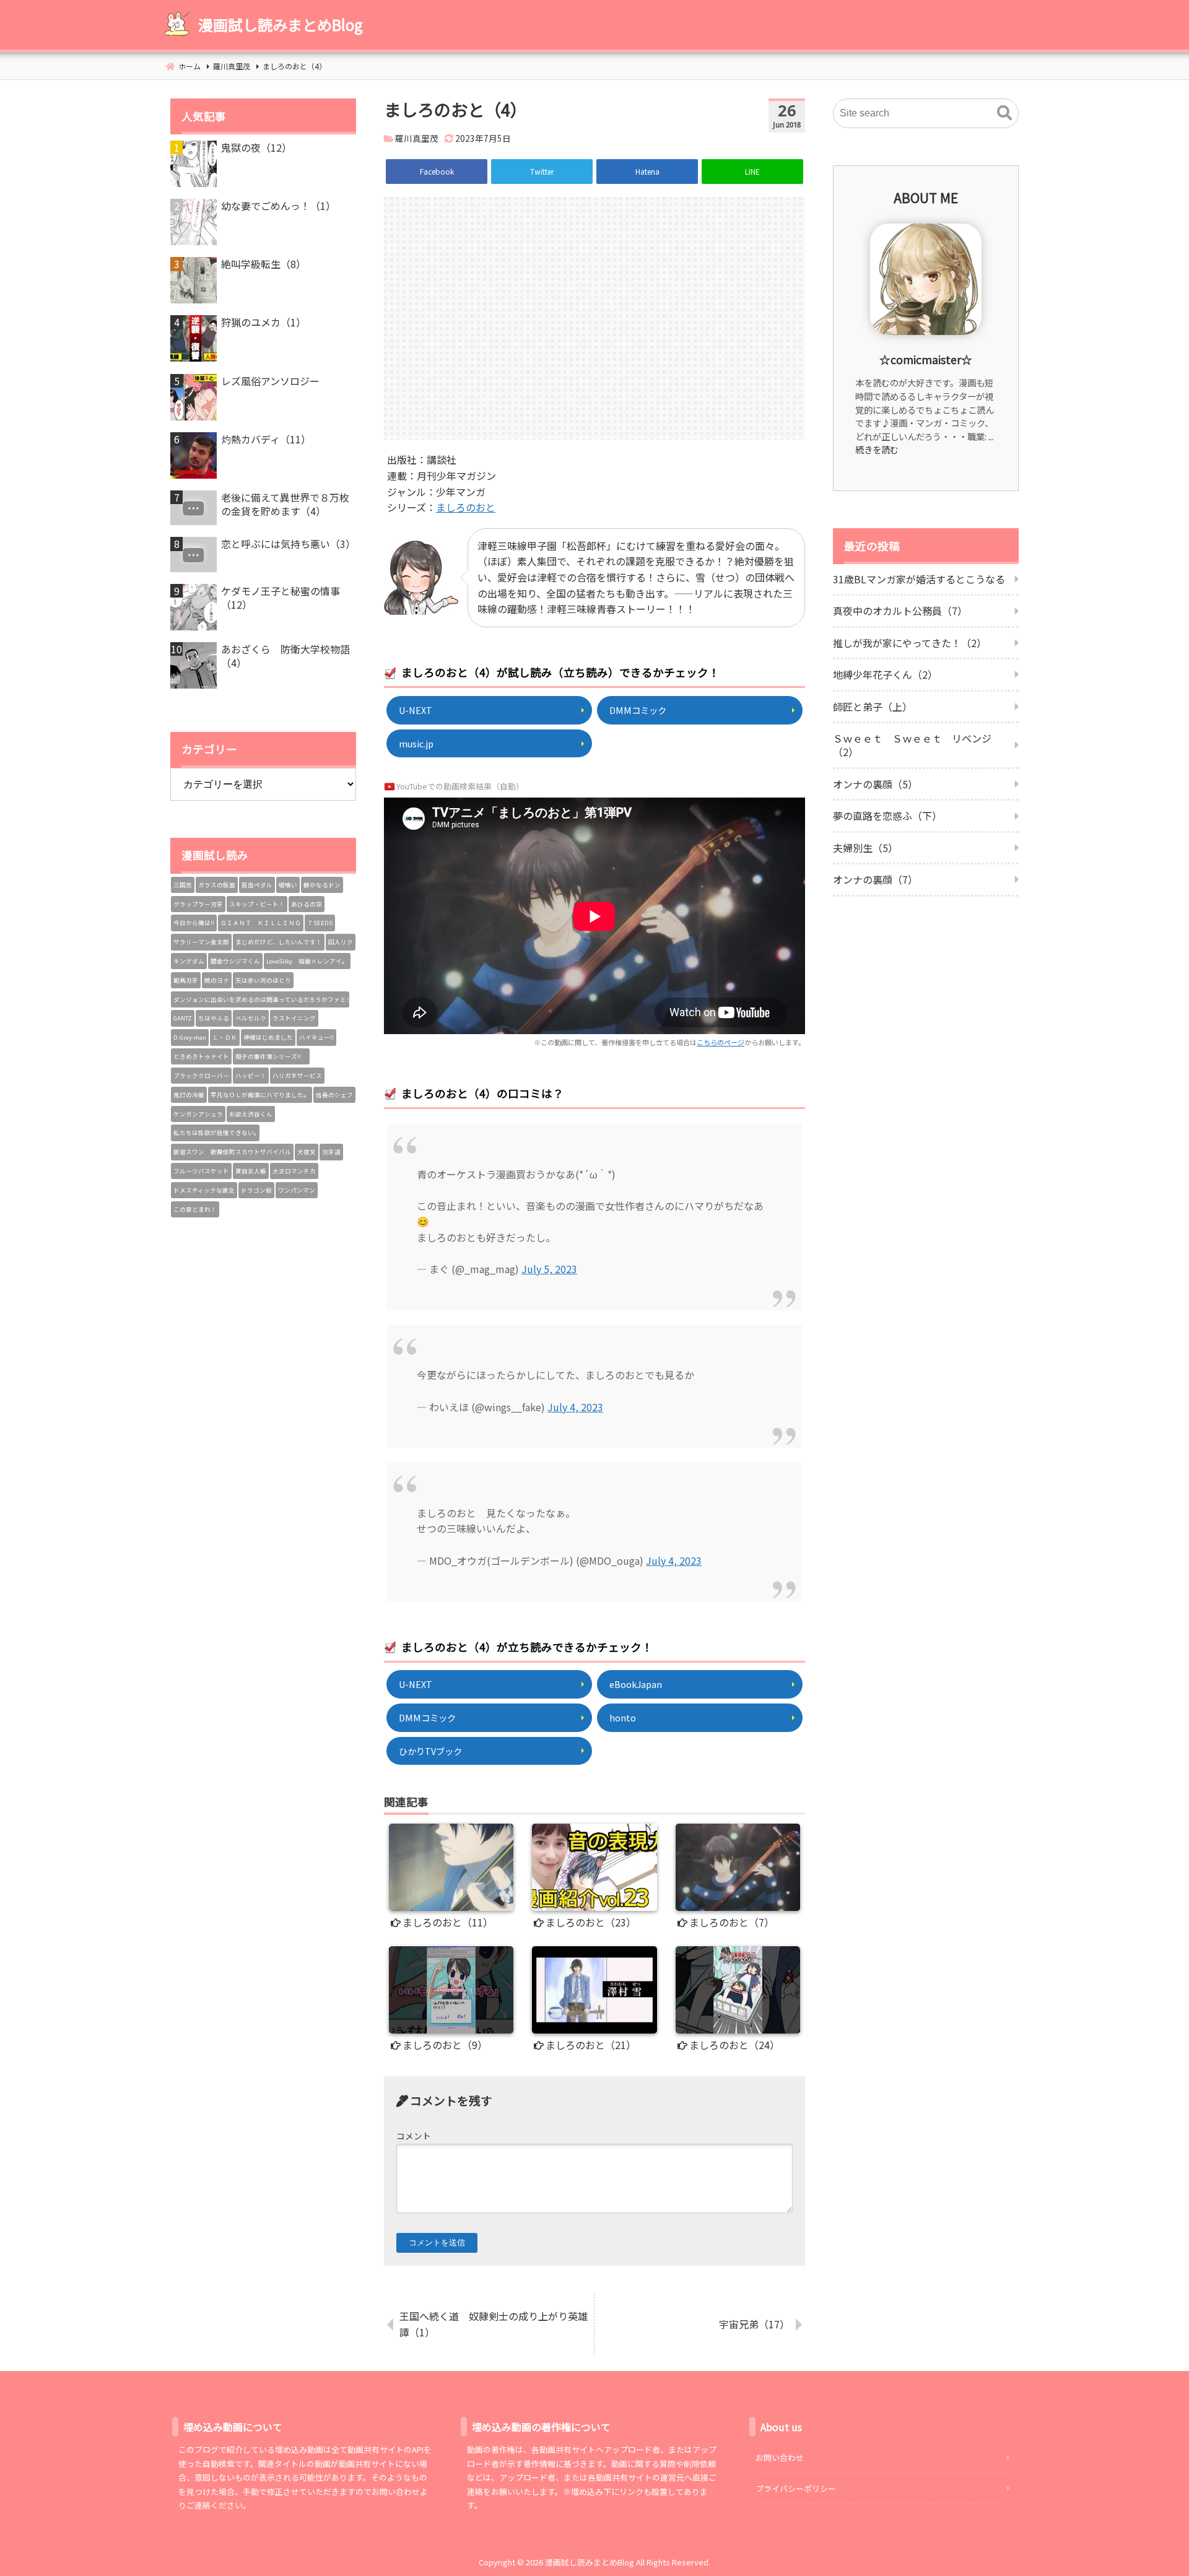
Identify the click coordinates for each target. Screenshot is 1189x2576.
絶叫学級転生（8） (263, 264)
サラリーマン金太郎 (201, 942)
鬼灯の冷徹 (189, 1095)
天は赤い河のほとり (263, 980)
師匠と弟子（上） (873, 707)
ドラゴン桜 (256, 1190)
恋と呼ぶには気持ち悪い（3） (288, 544)
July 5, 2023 (549, 1269)
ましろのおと (466, 507)
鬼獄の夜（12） (256, 147)
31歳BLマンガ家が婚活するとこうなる (919, 579)
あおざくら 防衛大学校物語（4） (285, 656)
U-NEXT (416, 710)
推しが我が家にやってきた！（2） (910, 643)
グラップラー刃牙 (198, 904)
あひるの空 (307, 904)
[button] (1004, 113)
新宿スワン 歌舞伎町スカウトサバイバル (232, 1152)
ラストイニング (294, 1018)
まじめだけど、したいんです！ (279, 942)
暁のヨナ (217, 980)
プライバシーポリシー (796, 2488)
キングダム (189, 961)
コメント (414, 2136)
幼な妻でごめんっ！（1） (278, 206)
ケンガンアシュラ (198, 1114)
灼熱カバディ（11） (266, 439)
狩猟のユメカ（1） (263, 322)
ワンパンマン (297, 1190)
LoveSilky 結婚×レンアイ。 (307, 961)
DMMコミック (638, 710)
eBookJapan (636, 1684)
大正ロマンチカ (294, 1171)
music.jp (416, 743)
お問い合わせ (780, 2457)
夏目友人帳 (251, 1171)
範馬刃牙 (186, 980)
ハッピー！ (251, 1076)
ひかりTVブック (430, 1751)
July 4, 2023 (575, 1407)
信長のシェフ (334, 1095)
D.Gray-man (190, 1037)
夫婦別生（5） (865, 848)
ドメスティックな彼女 (204, 1190)
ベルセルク (251, 1018)
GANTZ (183, 1018)
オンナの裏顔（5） (875, 784)
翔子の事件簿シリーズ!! (271, 1056)
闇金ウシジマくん (235, 961)
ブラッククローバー (201, 1076)
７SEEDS (320, 923)
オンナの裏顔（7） (875, 879)
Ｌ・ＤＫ (225, 1037)
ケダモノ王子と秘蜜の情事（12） (281, 598)
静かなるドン (322, 885)
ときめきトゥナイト (201, 1056)
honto (623, 1717)
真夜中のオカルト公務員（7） (900, 611)
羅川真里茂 (417, 138)
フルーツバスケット (201, 1171)
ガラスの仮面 (217, 885)
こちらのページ (721, 1042)
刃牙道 (331, 1152)
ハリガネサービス (297, 1076)
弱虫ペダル (257, 885)
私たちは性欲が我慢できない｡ (215, 1133)
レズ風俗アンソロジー (270, 381)
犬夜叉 (307, 1152)
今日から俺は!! (194, 923)
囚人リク (341, 942)
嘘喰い (288, 885)
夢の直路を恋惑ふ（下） (887, 816)
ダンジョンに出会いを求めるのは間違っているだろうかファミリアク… (261, 999)
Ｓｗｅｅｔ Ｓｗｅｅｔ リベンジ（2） (912, 745)
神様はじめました (268, 1037)
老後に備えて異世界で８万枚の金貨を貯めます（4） (285, 504)
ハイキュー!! (316, 1037)
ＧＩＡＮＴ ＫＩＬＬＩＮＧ (261, 923)
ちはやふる (214, 1018)
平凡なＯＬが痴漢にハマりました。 (260, 1095)
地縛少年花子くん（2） (885, 674)
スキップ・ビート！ (257, 904)
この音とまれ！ (195, 1209)
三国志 (183, 885)
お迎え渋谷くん (251, 1114)
